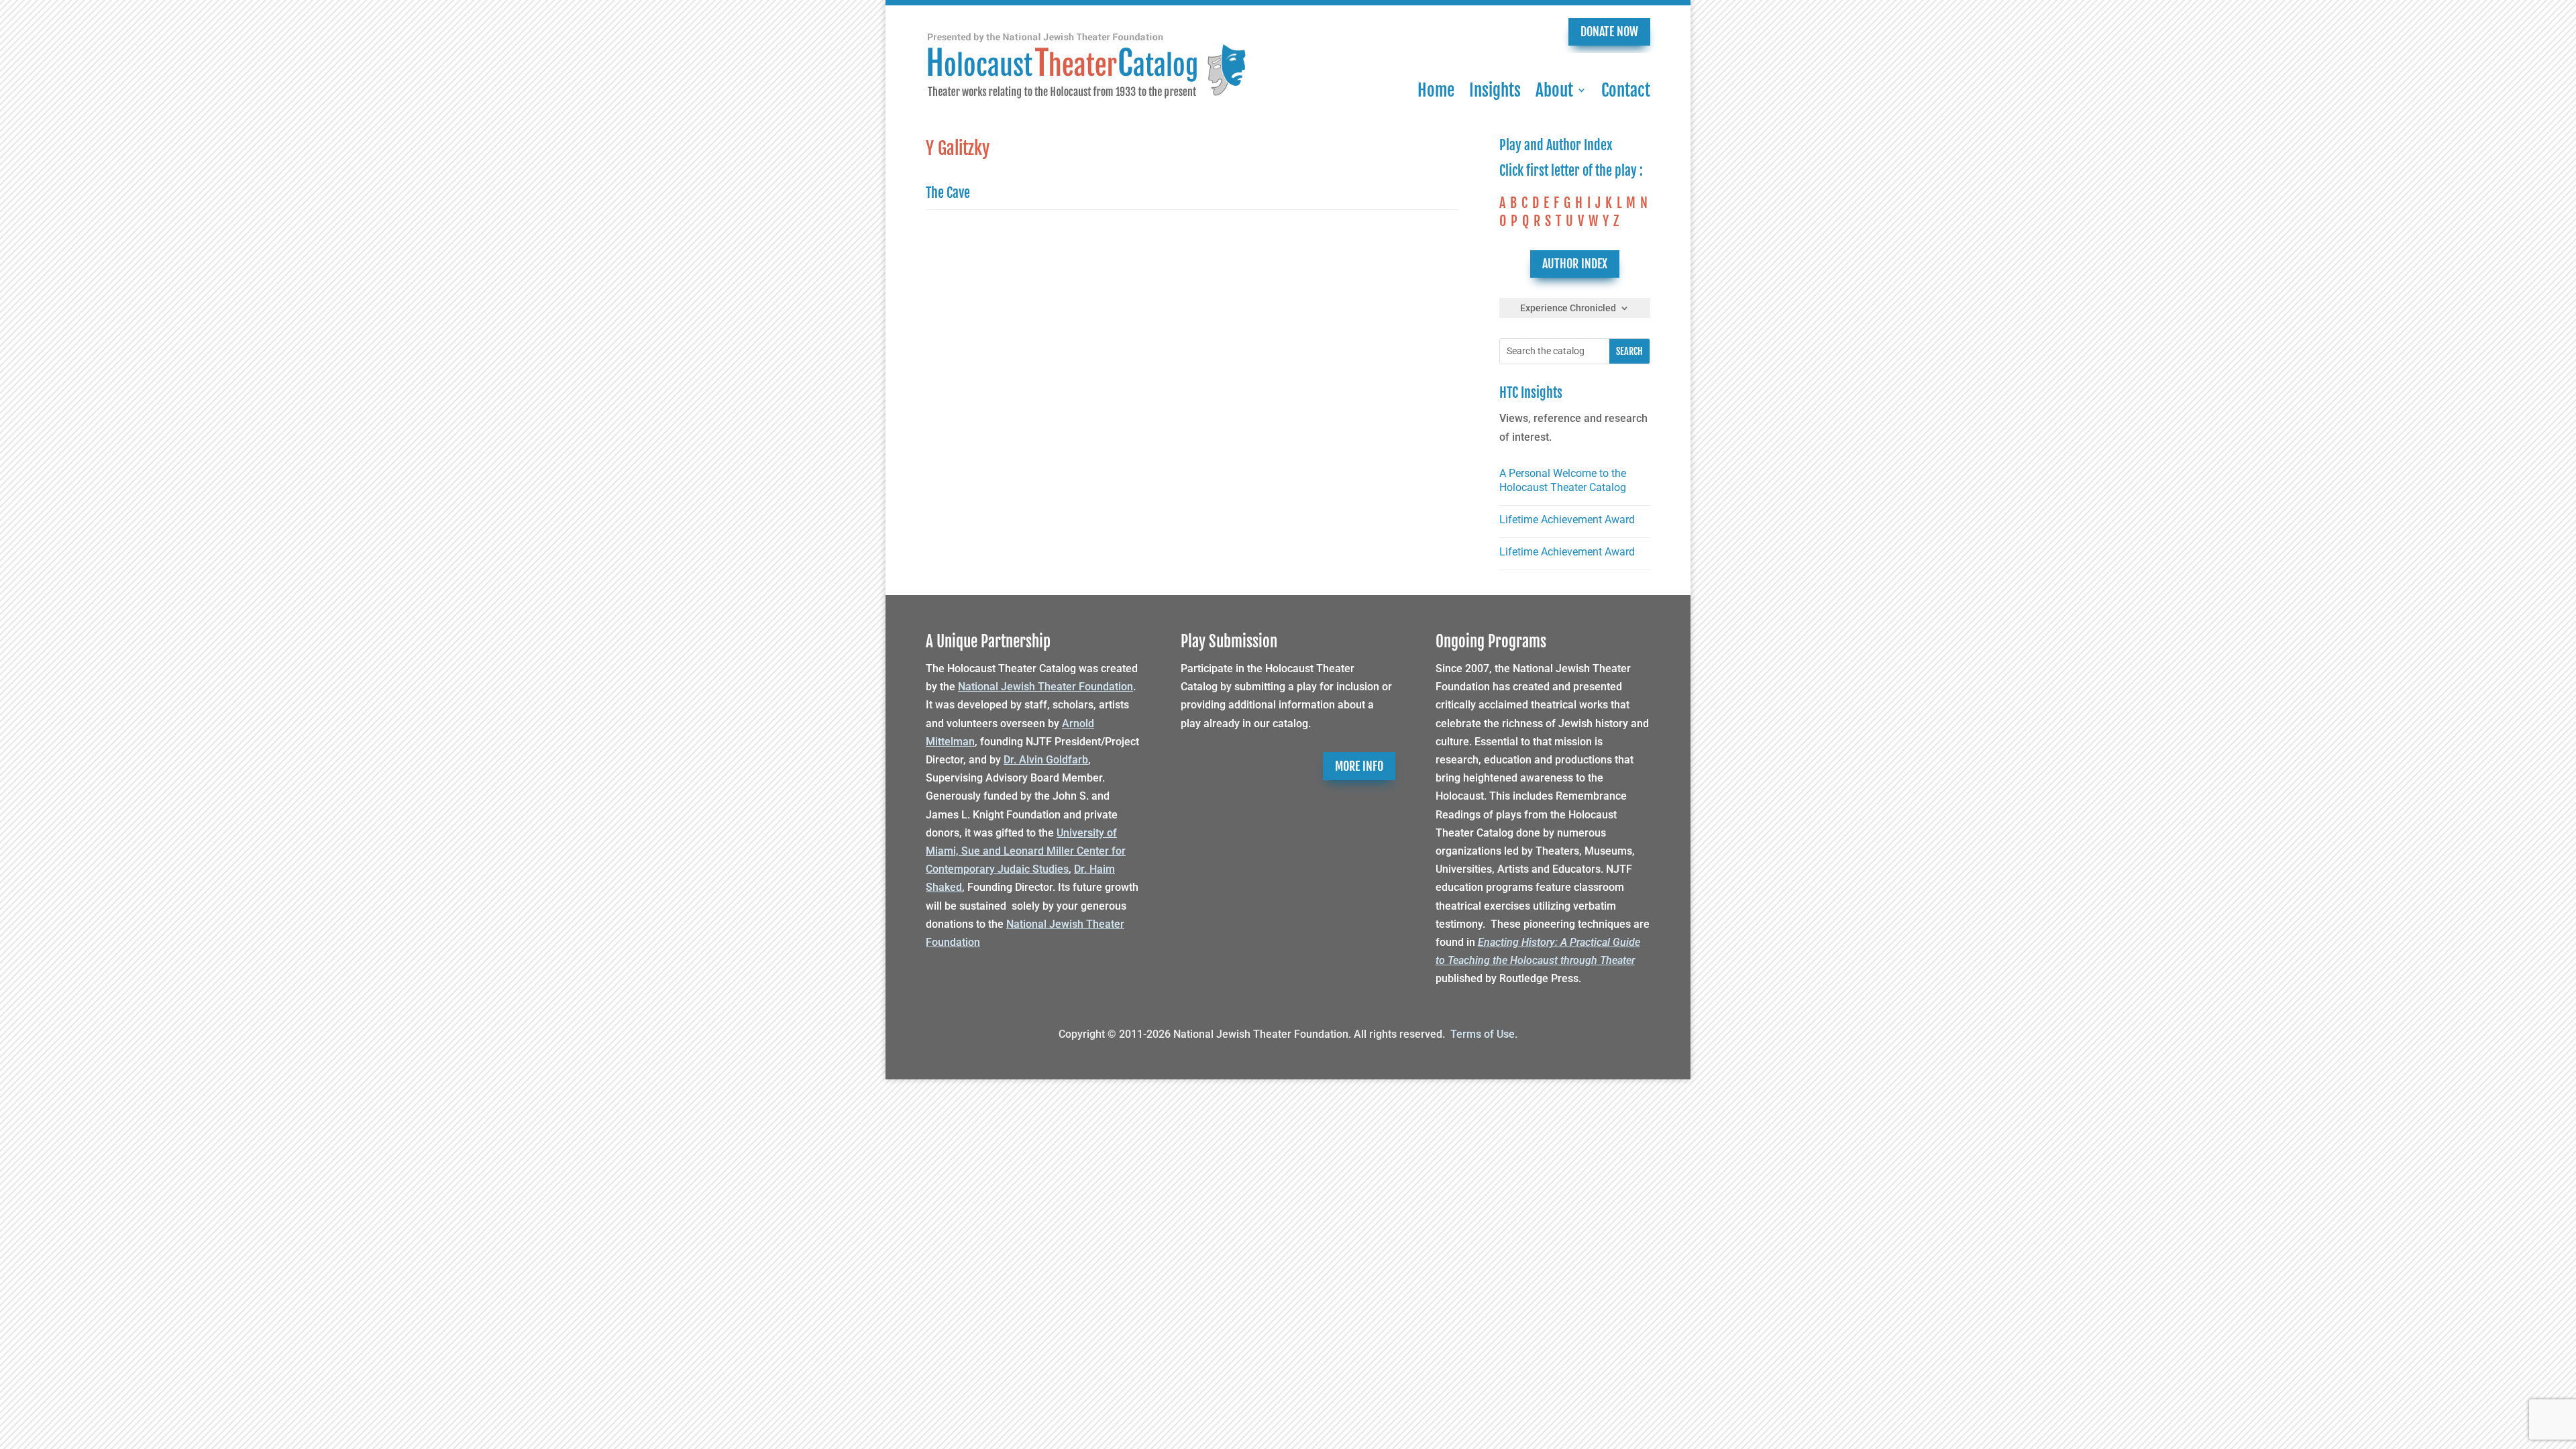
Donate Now (1609, 32)
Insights (1495, 90)
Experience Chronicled (1568, 308)
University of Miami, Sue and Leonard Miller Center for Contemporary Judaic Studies (1026, 851)
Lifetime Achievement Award (1567, 520)
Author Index (1575, 264)
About (1554, 90)
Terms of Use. (1484, 1034)
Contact (1626, 90)
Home (1436, 90)
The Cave (948, 193)
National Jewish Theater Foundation (1045, 687)
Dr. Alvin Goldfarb (1046, 760)
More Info (1359, 766)
